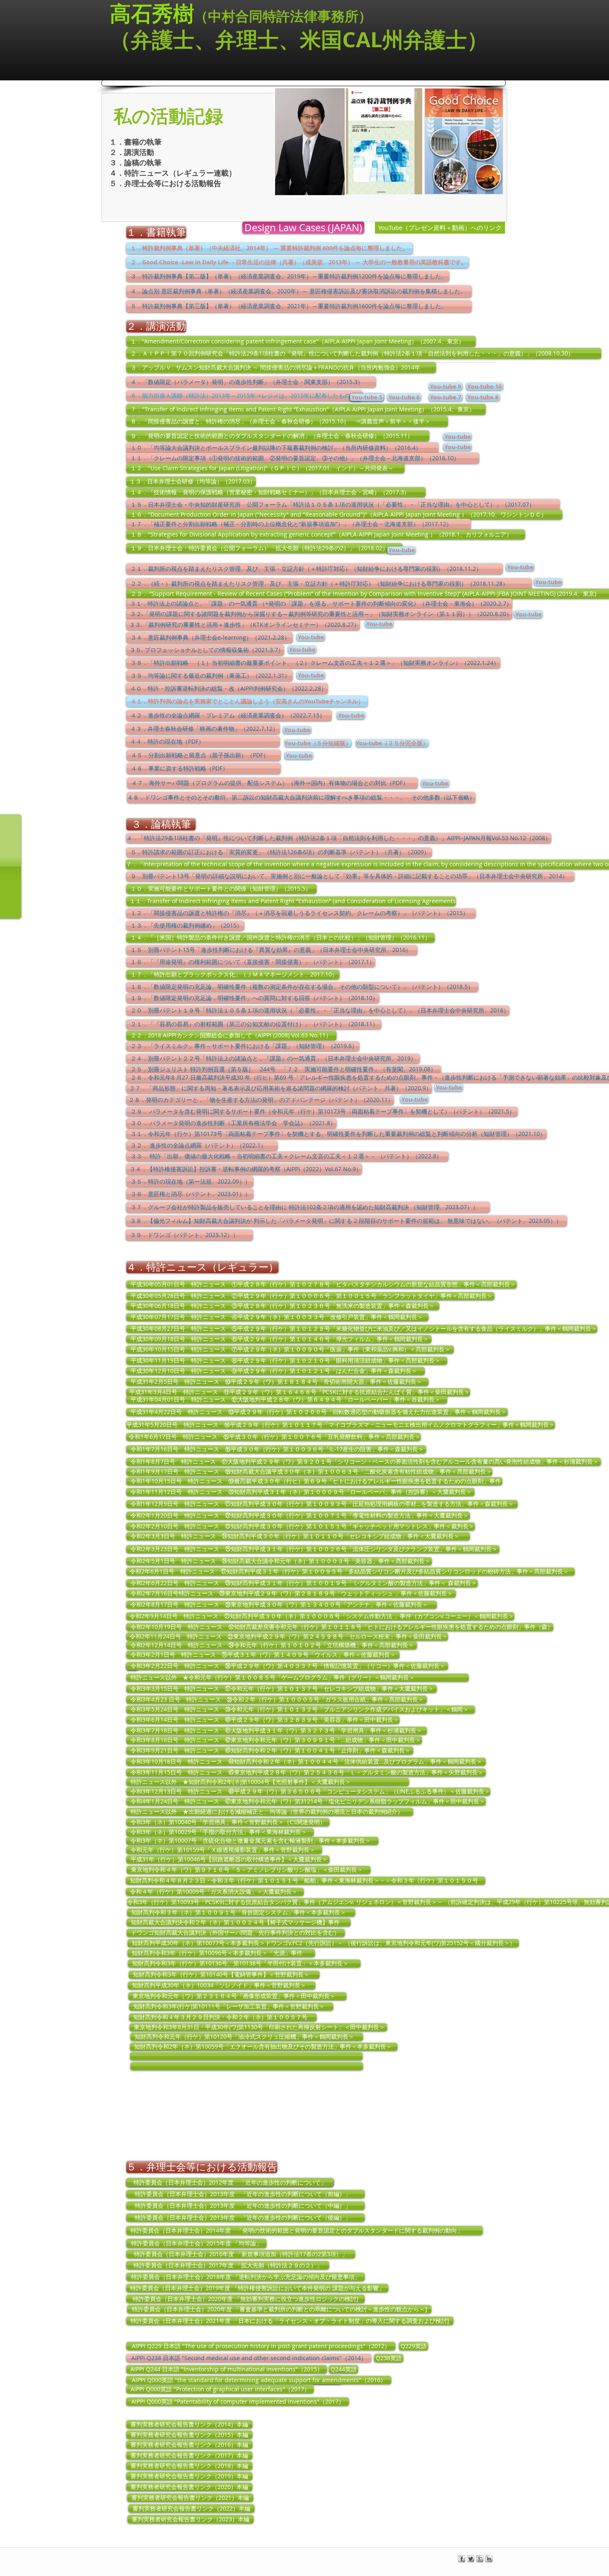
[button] (457, 437)
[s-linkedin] (489, 2559)
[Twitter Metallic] (471, 2559)
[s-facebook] (462, 2559)
